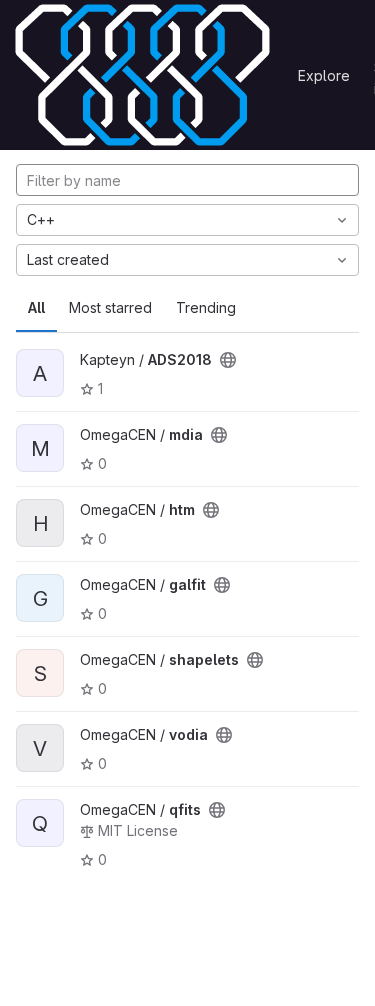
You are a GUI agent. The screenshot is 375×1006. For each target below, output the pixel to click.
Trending (206, 307)
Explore (324, 75)
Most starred (110, 307)
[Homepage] (142, 75)
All (36, 307)
